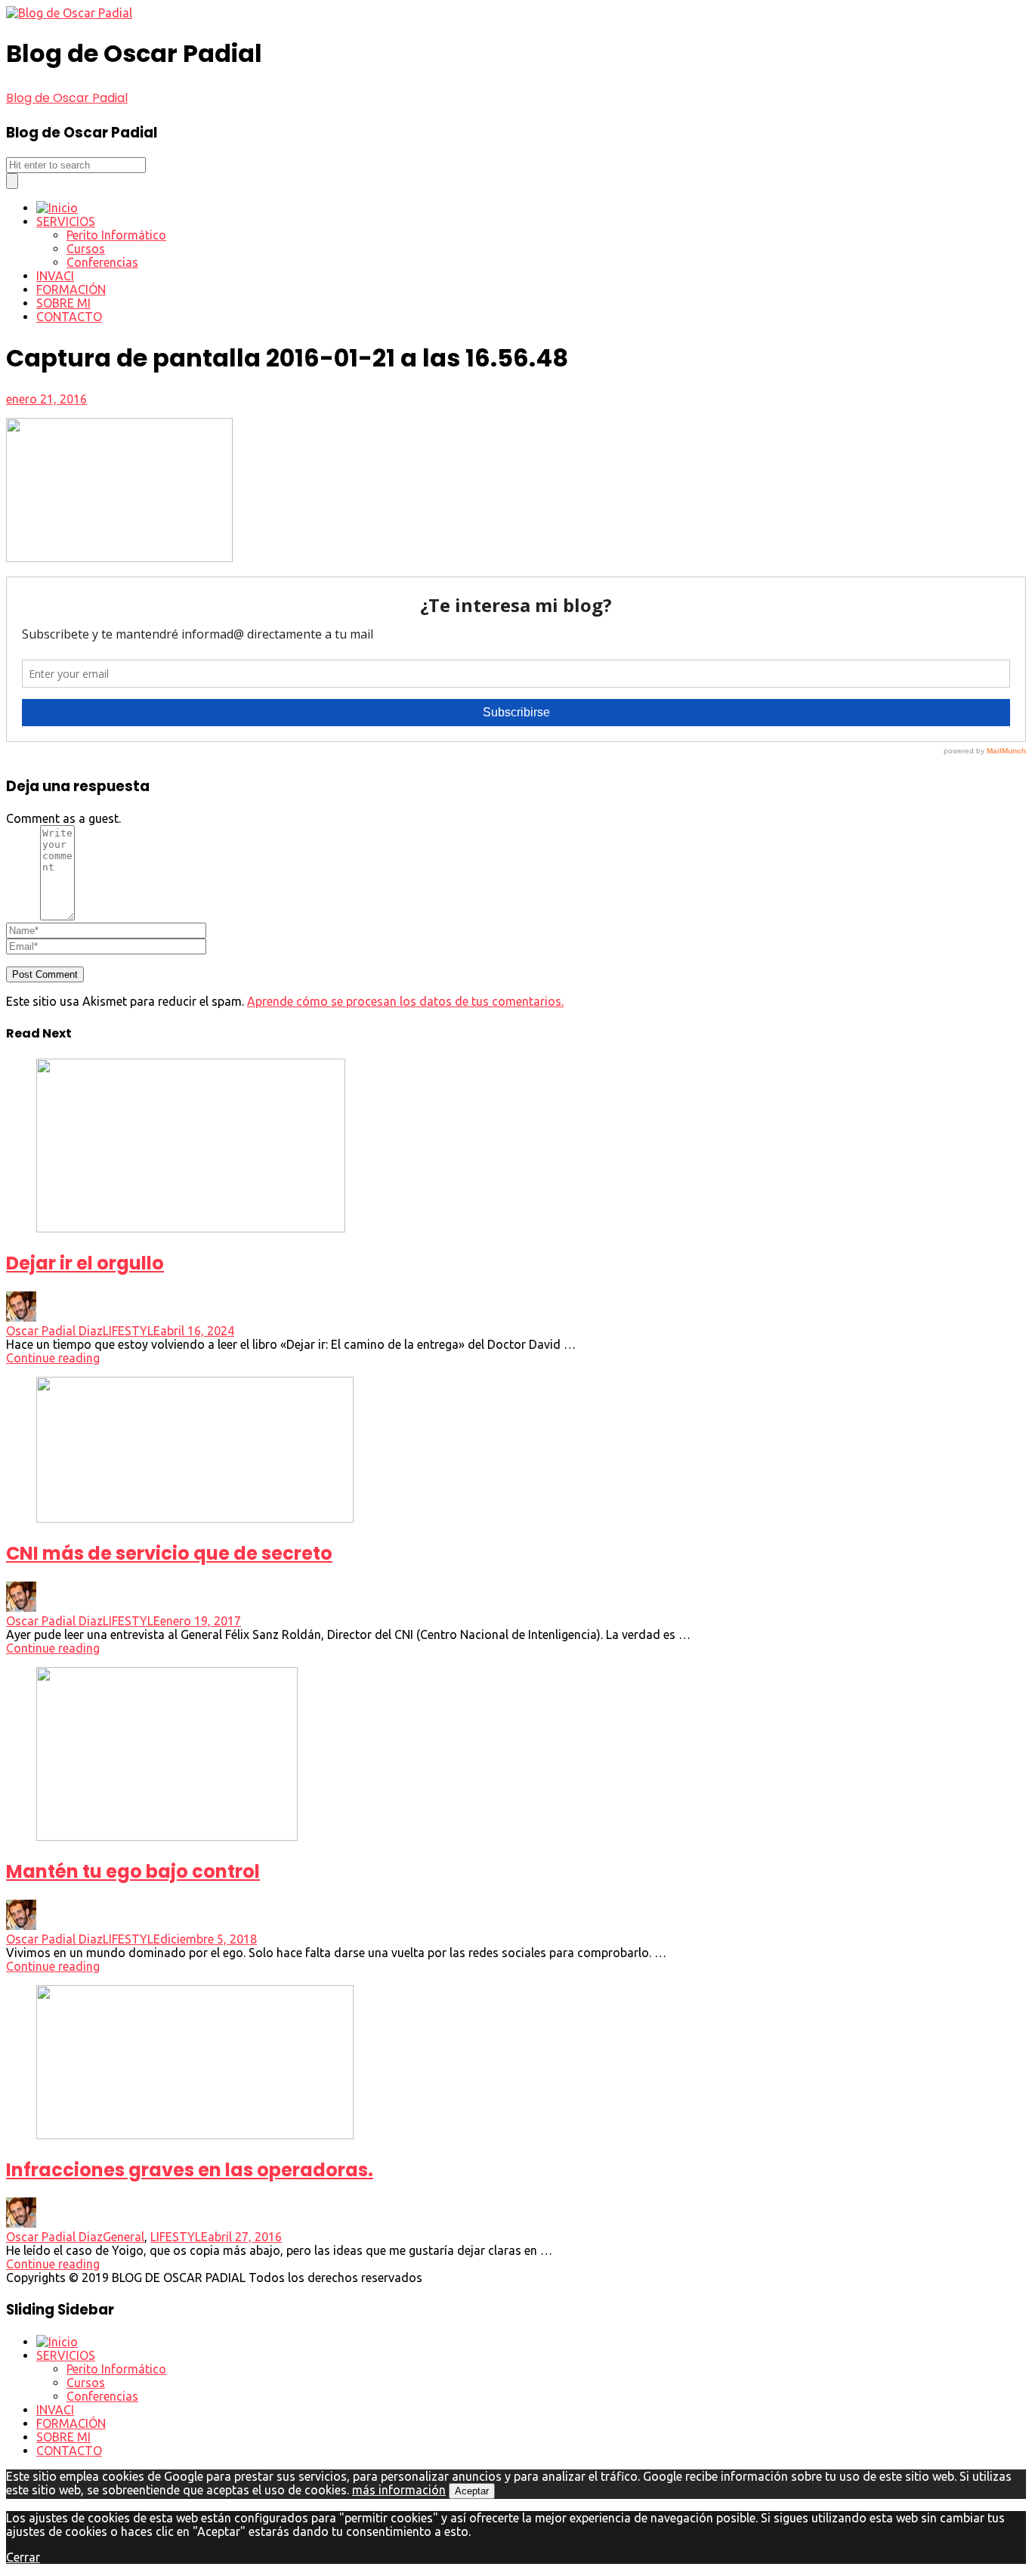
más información (399, 2490)
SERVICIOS (66, 221)
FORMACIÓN (71, 289)
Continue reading (53, 1358)
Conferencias (102, 262)
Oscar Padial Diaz (54, 1331)
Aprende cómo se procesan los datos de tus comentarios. (405, 1001)
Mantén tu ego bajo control (133, 1871)
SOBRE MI (63, 303)
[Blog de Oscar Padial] (69, 13)
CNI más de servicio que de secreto (169, 1553)
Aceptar (472, 2491)
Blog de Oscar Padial (67, 98)
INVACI (55, 276)
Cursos (86, 249)
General (124, 2237)
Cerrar (23, 2557)
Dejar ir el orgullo (85, 1263)
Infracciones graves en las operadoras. (190, 2170)
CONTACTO (69, 317)
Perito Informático (116, 235)
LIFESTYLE (131, 1331)
